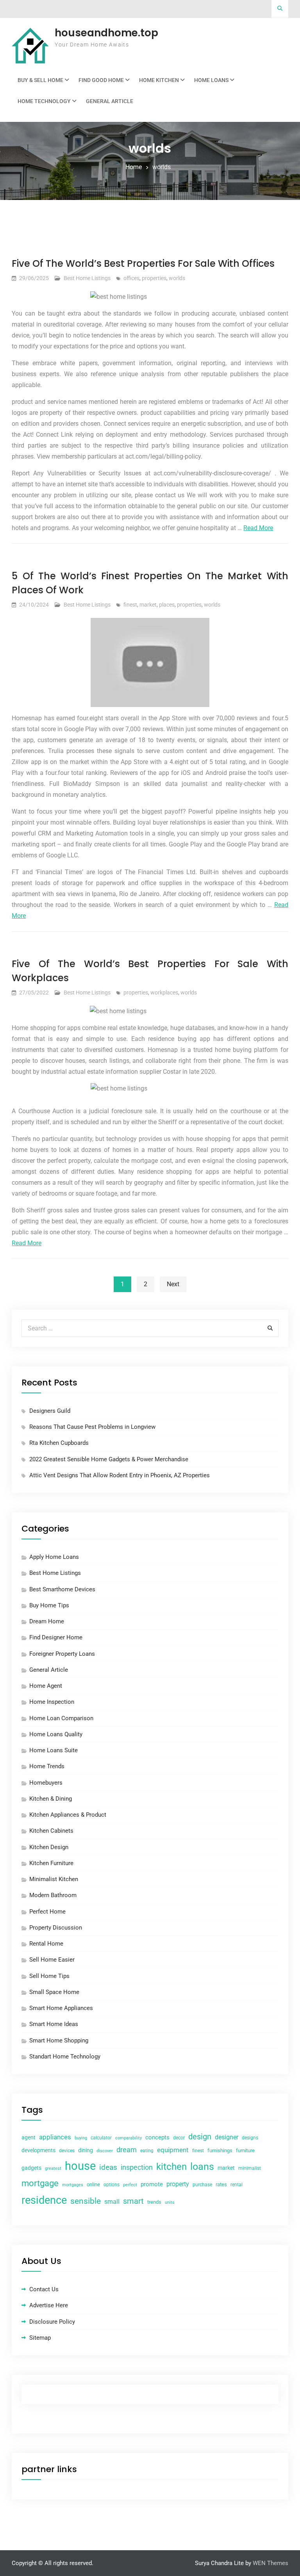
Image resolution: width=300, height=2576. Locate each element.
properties (154, 278)
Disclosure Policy (52, 2322)
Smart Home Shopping (59, 2040)
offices (131, 278)
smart (133, 2201)
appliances (55, 2137)
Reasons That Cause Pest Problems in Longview (92, 1427)
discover (105, 2151)
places (167, 605)
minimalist (250, 2168)
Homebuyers (46, 1783)
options (112, 2185)
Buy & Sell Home (40, 80)
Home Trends (47, 1766)
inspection (137, 2167)
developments (38, 2150)
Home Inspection (52, 1702)
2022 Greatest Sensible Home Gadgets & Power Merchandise (109, 1459)
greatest (53, 2168)
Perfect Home (47, 1912)
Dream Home (47, 1621)
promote (152, 2184)
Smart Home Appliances (61, 2008)
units (170, 2202)
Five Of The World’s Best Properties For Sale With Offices (143, 263)
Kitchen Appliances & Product (68, 1815)
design (200, 2137)
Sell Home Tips (49, 1976)
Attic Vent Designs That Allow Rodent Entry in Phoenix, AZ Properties (120, 1475)
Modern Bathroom (53, 1895)
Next (173, 1284)
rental (237, 2185)
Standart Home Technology (65, 2057)
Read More (258, 528)
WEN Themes (271, 2563)
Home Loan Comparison (61, 1718)
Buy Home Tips (49, 1605)
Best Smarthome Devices (62, 1589)
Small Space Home (54, 1992)
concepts (157, 2137)
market (148, 605)
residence (44, 2200)
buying (81, 2138)
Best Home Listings (87, 278)
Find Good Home (101, 80)
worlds (177, 278)
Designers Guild (50, 1411)
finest (130, 605)
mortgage (40, 2183)
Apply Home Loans (54, 1557)
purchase (202, 2185)
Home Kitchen (159, 80)
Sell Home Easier (52, 1960)
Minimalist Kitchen (54, 1879)
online (93, 2184)
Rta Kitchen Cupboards (59, 1443)
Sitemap (40, 2338)
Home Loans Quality (56, 1734)
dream (127, 2150)
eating (147, 2151)
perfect (130, 2185)
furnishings (220, 2150)
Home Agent (46, 1686)
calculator (101, 2138)
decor (179, 2138)
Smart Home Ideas (54, 2024)
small (112, 2202)
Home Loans (211, 80)
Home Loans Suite (54, 1750)
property (178, 2184)
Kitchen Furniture (51, 1863)
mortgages (73, 2185)
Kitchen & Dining (51, 1799)
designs (250, 2138)
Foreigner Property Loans (62, 1654)
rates (221, 2184)
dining (86, 2150)
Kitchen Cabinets (51, 1831)
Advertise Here (49, 2305)
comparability (129, 2138)
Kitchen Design (49, 1847)
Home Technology (44, 101)
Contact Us (44, 2289)
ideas (108, 2167)
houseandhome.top (106, 33)
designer (227, 2137)
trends (154, 2202)
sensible (86, 2201)
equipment (173, 2150)
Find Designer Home (56, 1637)
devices (67, 2151)
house (80, 2166)
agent (29, 2137)
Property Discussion (56, 1928)
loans (202, 2166)
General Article (110, 101)
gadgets (31, 2168)
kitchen (171, 2167)
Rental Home (46, 1944)
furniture (245, 2150)
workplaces (164, 993)
